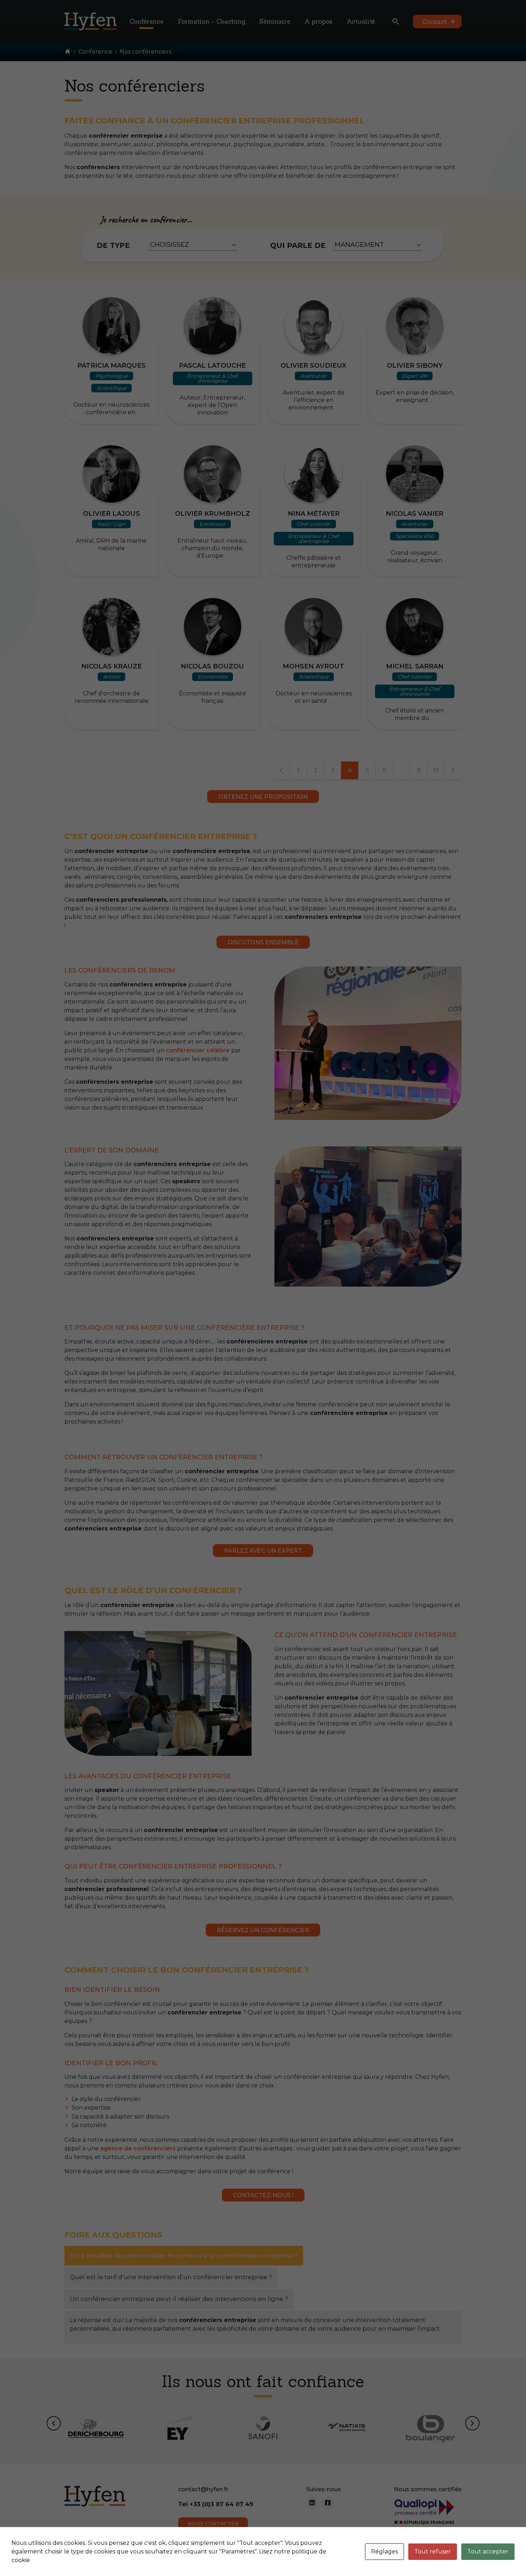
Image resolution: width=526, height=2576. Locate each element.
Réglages (384, 2551)
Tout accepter (488, 2551)
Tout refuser (433, 2551)
